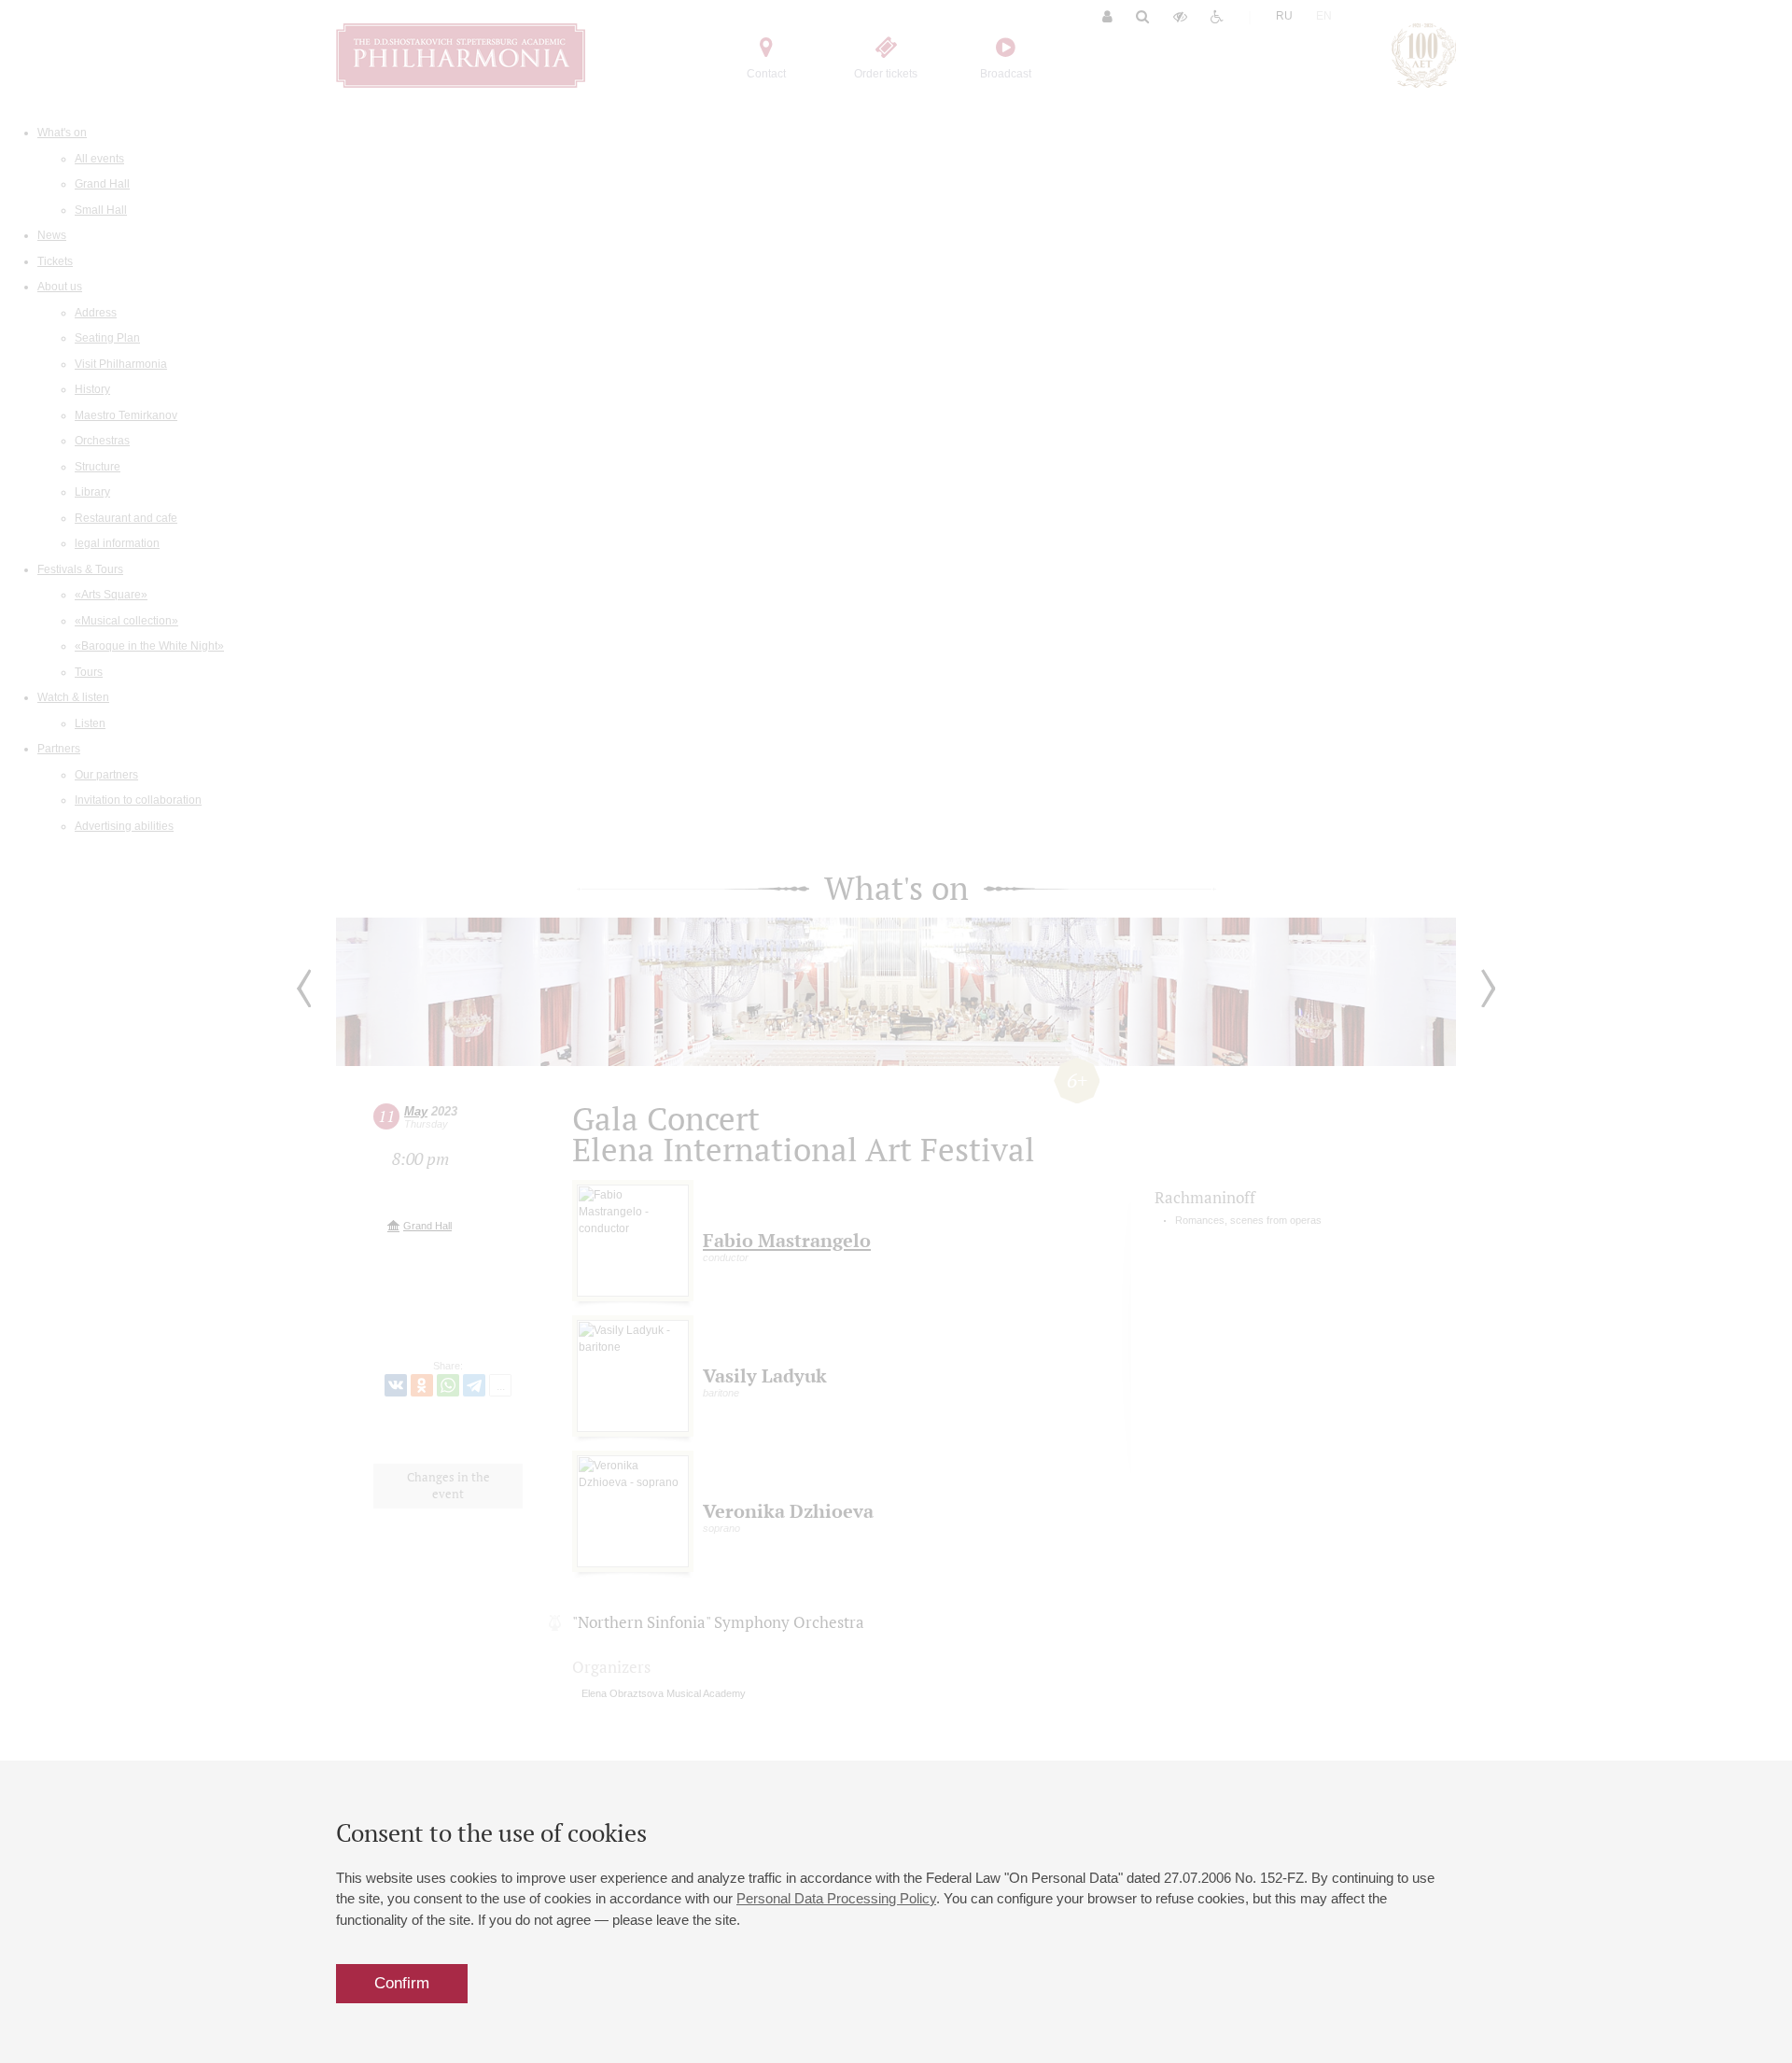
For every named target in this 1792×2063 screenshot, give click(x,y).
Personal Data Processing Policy (836, 1898)
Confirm (402, 1983)
